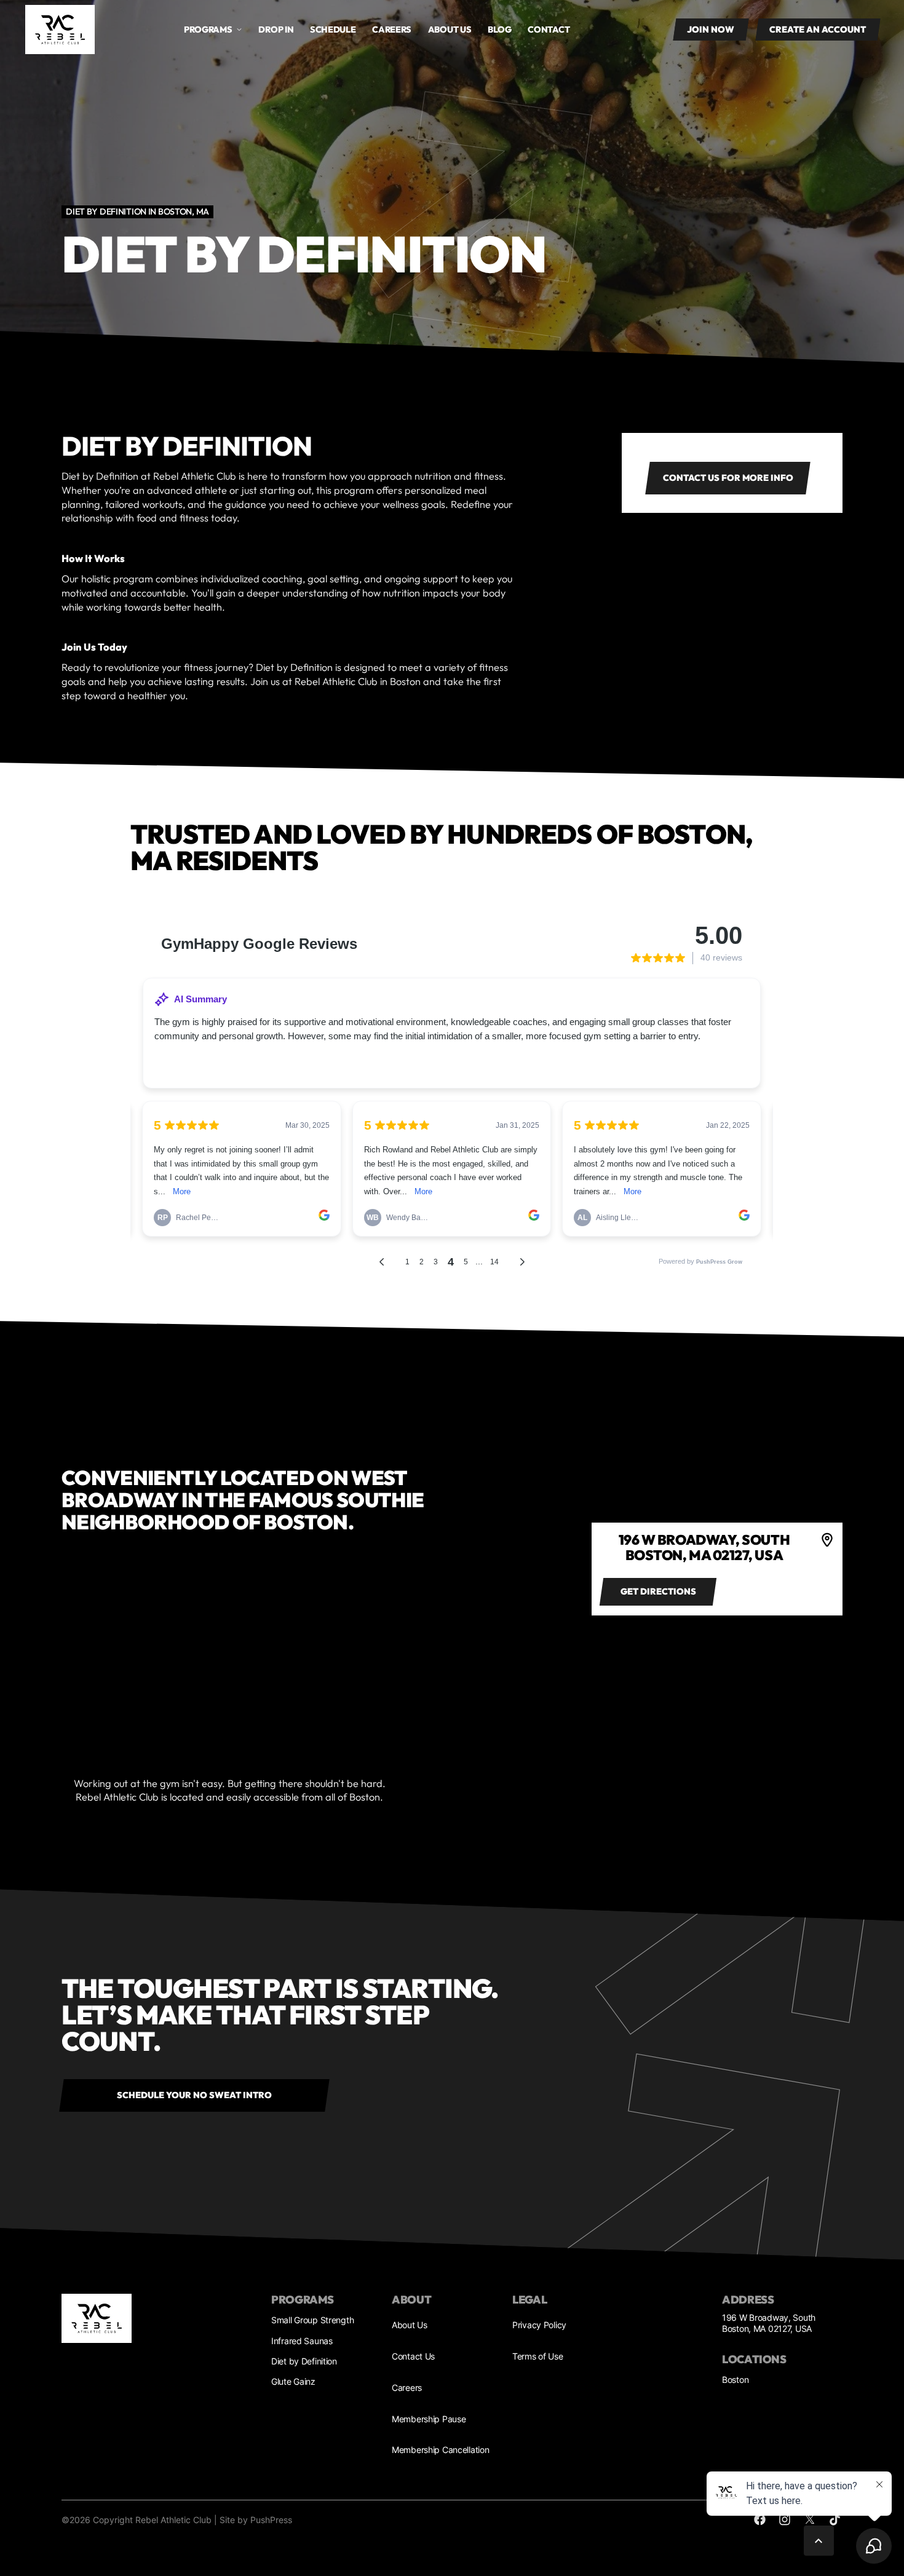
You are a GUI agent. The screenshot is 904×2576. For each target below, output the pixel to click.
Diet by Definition (304, 2361)
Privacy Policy (539, 2325)
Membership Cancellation (440, 2450)
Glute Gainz (293, 2381)
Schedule (333, 30)
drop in (276, 30)
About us (450, 30)
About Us (410, 2325)
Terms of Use (538, 2356)
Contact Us (413, 2356)
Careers (392, 30)
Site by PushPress (256, 2520)
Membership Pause (429, 2419)
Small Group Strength (312, 2320)
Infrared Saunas (302, 2341)
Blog (500, 30)
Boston (735, 2380)
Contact (549, 30)
